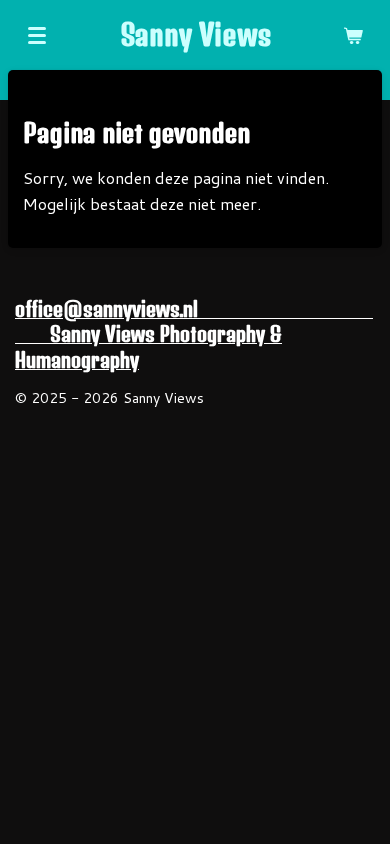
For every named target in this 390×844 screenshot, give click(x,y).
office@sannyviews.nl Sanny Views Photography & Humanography (194, 334)
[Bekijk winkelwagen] (353, 35)
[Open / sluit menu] (37, 35)
